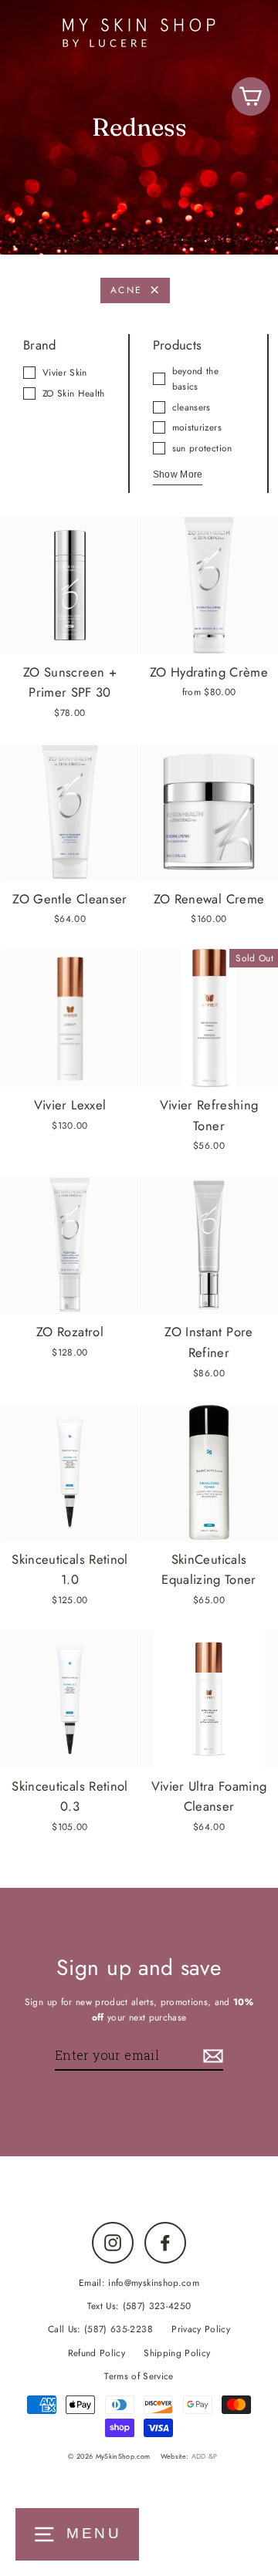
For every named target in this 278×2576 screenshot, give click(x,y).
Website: (189, 2456)
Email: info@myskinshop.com (139, 2282)
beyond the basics (195, 378)
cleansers (192, 407)
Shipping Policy (177, 2353)
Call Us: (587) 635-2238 (100, 2329)
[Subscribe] (211, 2056)
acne (127, 290)
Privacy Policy (201, 2329)
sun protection (202, 448)
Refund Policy (97, 2353)
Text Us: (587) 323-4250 (139, 2306)
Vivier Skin (65, 372)
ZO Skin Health (74, 393)
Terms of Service (139, 2376)
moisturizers (197, 427)
